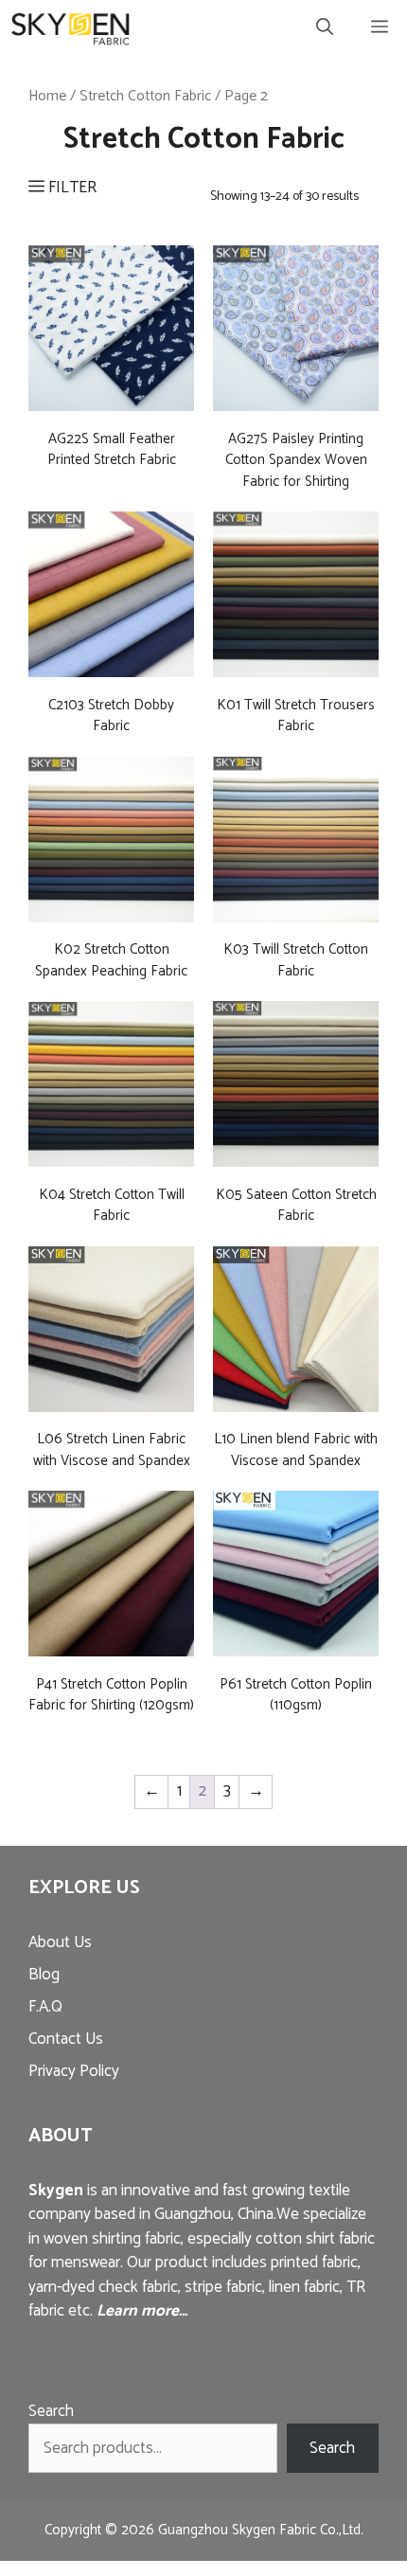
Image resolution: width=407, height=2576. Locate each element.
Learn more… (142, 2311)
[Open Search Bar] (325, 28)
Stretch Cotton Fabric (145, 96)
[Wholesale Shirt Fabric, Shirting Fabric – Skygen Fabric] (71, 28)
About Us (60, 1942)
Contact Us (66, 2039)
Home (47, 96)
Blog (44, 1975)
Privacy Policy (74, 2071)
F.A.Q (45, 2007)
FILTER (71, 188)
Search (51, 2411)
